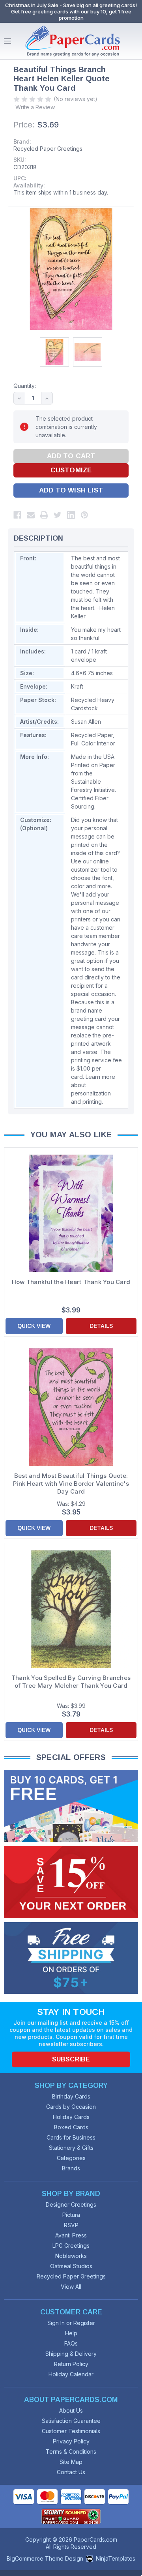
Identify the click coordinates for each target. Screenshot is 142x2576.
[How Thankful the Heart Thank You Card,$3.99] (71, 1213)
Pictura (71, 2215)
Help (71, 2333)
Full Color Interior (93, 743)
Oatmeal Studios (71, 2266)
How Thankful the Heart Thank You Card (71, 1282)
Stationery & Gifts (71, 2148)
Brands (71, 2168)
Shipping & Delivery (71, 2354)
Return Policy (71, 2364)
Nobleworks (71, 2256)
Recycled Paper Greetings (48, 149)
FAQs (71, 2343)
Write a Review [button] (35, 107)
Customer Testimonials (71, 2431)
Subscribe (71, 2059)
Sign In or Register (71, 2323)
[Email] (31, 515)
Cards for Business (71, 2137)
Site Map (71, 2462)
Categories (71, 2158)
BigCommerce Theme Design (45, 2558)
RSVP (71, 2225)
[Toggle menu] (7, 41)
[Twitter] (58, 515)
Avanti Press (71, 2235)
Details (101, 1326)
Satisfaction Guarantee (71, 2421)
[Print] (44, 515)
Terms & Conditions (71, 2452)
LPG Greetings (71, 2246)
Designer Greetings (71, 2204)
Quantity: (25, 386)
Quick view (34, 1326)
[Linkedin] (71, 515)
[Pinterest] (84, 515)
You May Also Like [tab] (71, 1134)
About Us (71, 2410)
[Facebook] (17, 515)
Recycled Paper (92, 735)
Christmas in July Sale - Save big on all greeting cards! (71, 5)
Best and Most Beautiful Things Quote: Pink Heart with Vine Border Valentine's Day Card (71, 1484)
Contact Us (71, 2472)
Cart (134, 41)
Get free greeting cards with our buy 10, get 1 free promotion (71, 15)
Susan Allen (86, 722)
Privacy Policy (71, 2441)
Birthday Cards (71, 2096)
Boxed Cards (71, 2127)
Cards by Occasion (71, 2107)
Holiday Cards (71, 2117)
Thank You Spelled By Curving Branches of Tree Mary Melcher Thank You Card (71, 1682)
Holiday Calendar (71, 2374)
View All (71, 2287)
